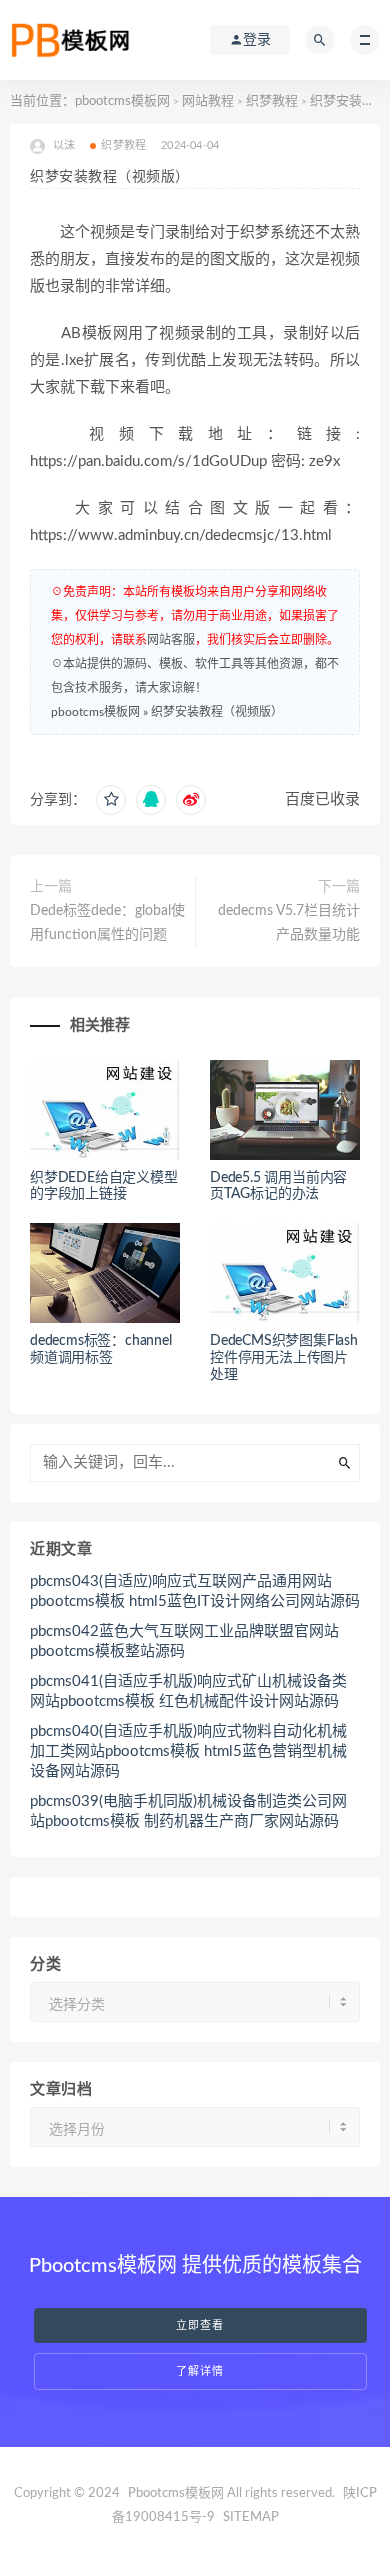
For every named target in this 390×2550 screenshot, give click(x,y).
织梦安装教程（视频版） (217, 712)
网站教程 (208, 101)
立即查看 (200, 2325)
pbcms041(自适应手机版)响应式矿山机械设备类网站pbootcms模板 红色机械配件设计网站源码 (188, 1691)
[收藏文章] (111, 800)
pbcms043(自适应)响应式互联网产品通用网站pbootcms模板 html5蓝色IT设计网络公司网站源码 (195, 1591)
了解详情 (200, 2371)
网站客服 (171, 640)
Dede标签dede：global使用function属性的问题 (107, 923)
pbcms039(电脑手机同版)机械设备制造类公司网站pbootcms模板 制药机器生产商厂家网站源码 (188, 1811)
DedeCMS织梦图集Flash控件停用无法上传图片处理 (284, 1358)
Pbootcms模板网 (176, 2493)
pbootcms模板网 (122, 101)
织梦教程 (272, 101)
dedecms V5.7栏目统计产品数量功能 (289, 923)
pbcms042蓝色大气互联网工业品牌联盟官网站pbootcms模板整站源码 (184, 1641)
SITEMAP (251, 2517)
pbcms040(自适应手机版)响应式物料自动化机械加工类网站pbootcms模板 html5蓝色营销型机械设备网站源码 (188, 1751)
